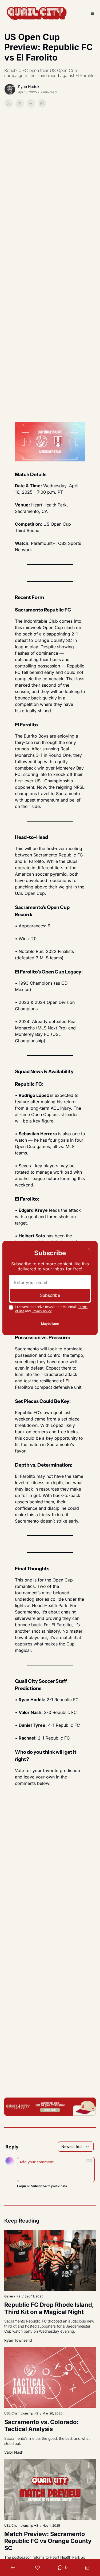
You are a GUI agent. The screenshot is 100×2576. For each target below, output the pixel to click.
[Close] (89, 1249)
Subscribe (50, 1295)
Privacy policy (41, 1311)
